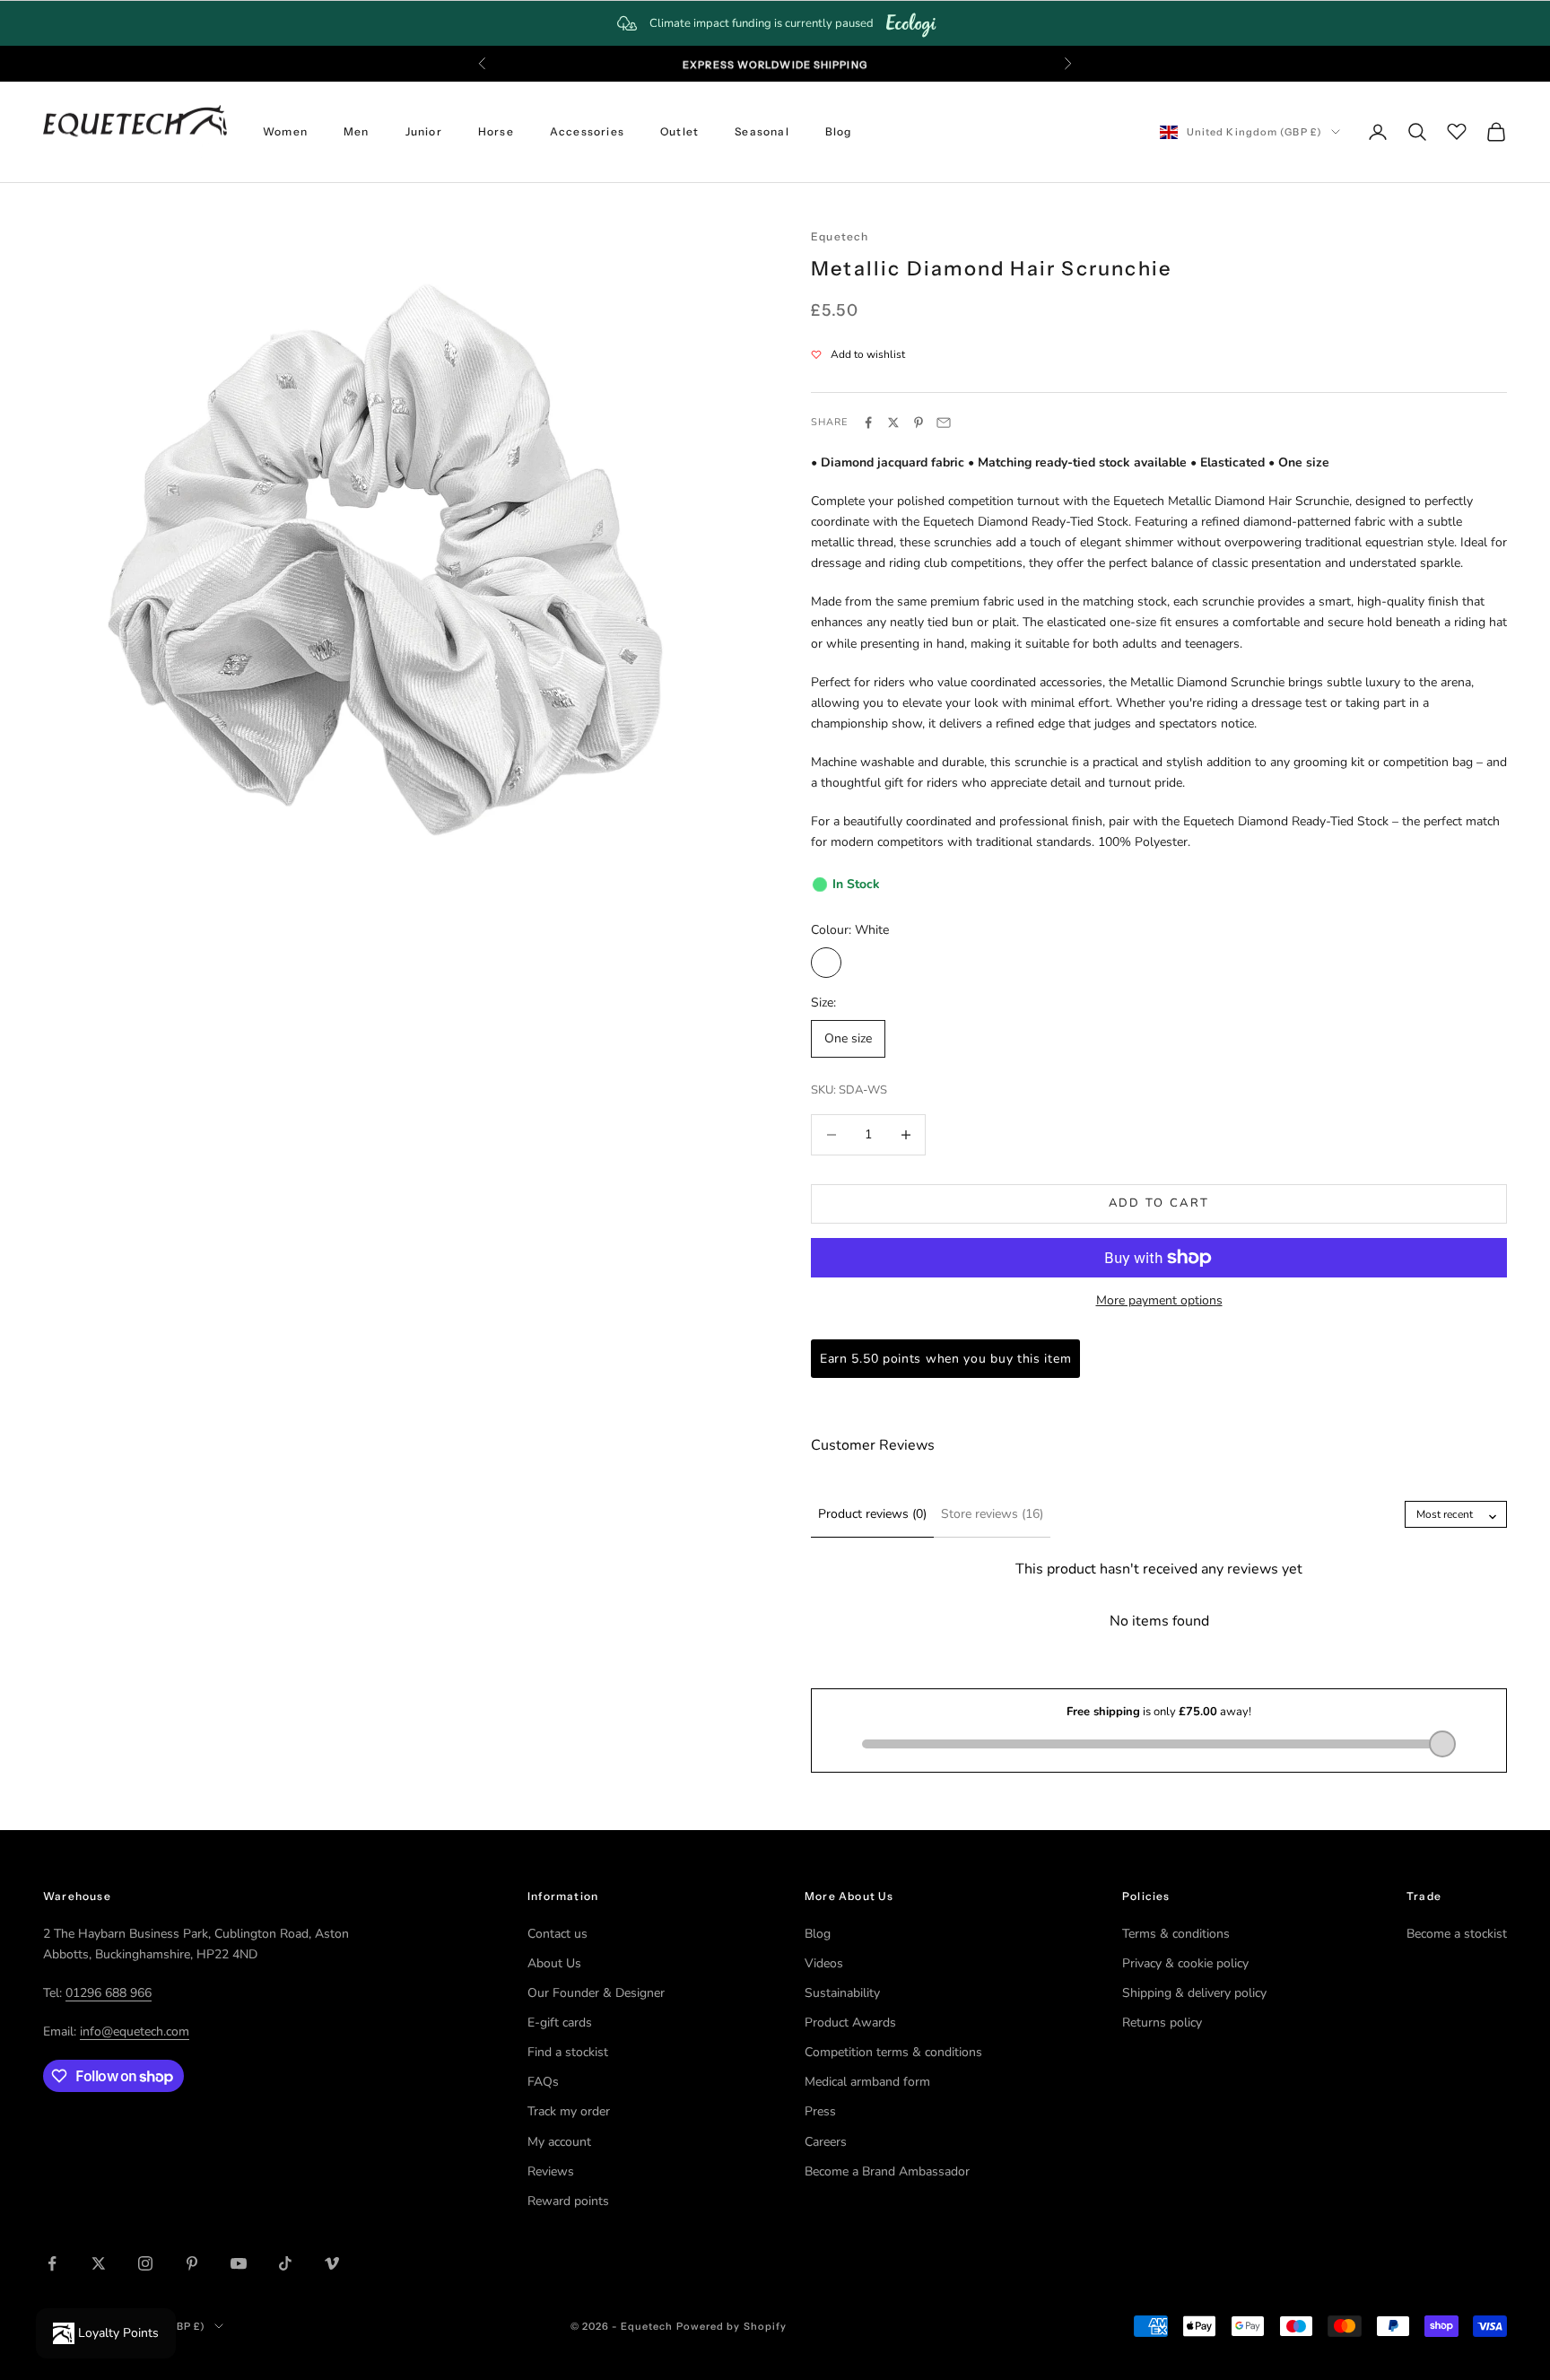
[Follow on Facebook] (52, 2263)
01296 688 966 (109, 1993)
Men (357, 131)
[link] (775, 23)
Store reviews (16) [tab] (992, 1514)
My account (559, 2142)
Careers (826, 2142)
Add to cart (1159, 1203)
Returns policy (1162, 2023)
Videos (824, 1963)
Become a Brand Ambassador (887, 2171)
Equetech (840, 236)
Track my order (569, 2111)
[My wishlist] (1457, 129)
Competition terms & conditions (893, 2052)
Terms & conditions (1176, 1934)
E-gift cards (560, 2023)
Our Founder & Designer (596, 1993)
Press (820, 2111)
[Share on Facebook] (868, 423)
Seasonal (762, 131)
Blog (839, 131)
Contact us (557, 1934)
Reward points (568, 2201)
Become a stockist (1457, 1934)
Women (285, 131)
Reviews (551, 2171)
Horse (496, 131)
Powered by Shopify (732, 2326)
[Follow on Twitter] (99, 2263)
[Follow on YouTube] (239, 2263)
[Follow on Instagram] (145, 2263)
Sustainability (842, 1993)
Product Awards (850, 2023)
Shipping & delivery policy (1194, 1993)
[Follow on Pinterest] (192, 2263)
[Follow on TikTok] (285, 2263)
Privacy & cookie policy (1185, 1963)
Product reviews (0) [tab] (872, 1514)
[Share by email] (944, 423)
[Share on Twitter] (893, 423)
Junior (424, 131)
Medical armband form (867, 2082)
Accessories (587, 131)
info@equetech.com (135, 2031)
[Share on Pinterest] (919, 423)
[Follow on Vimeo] (332, 2263)
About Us (554, 1963)
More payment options (1159, 1300)
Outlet (679, 131)
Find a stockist (568, 2052)
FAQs (543, 2082)
